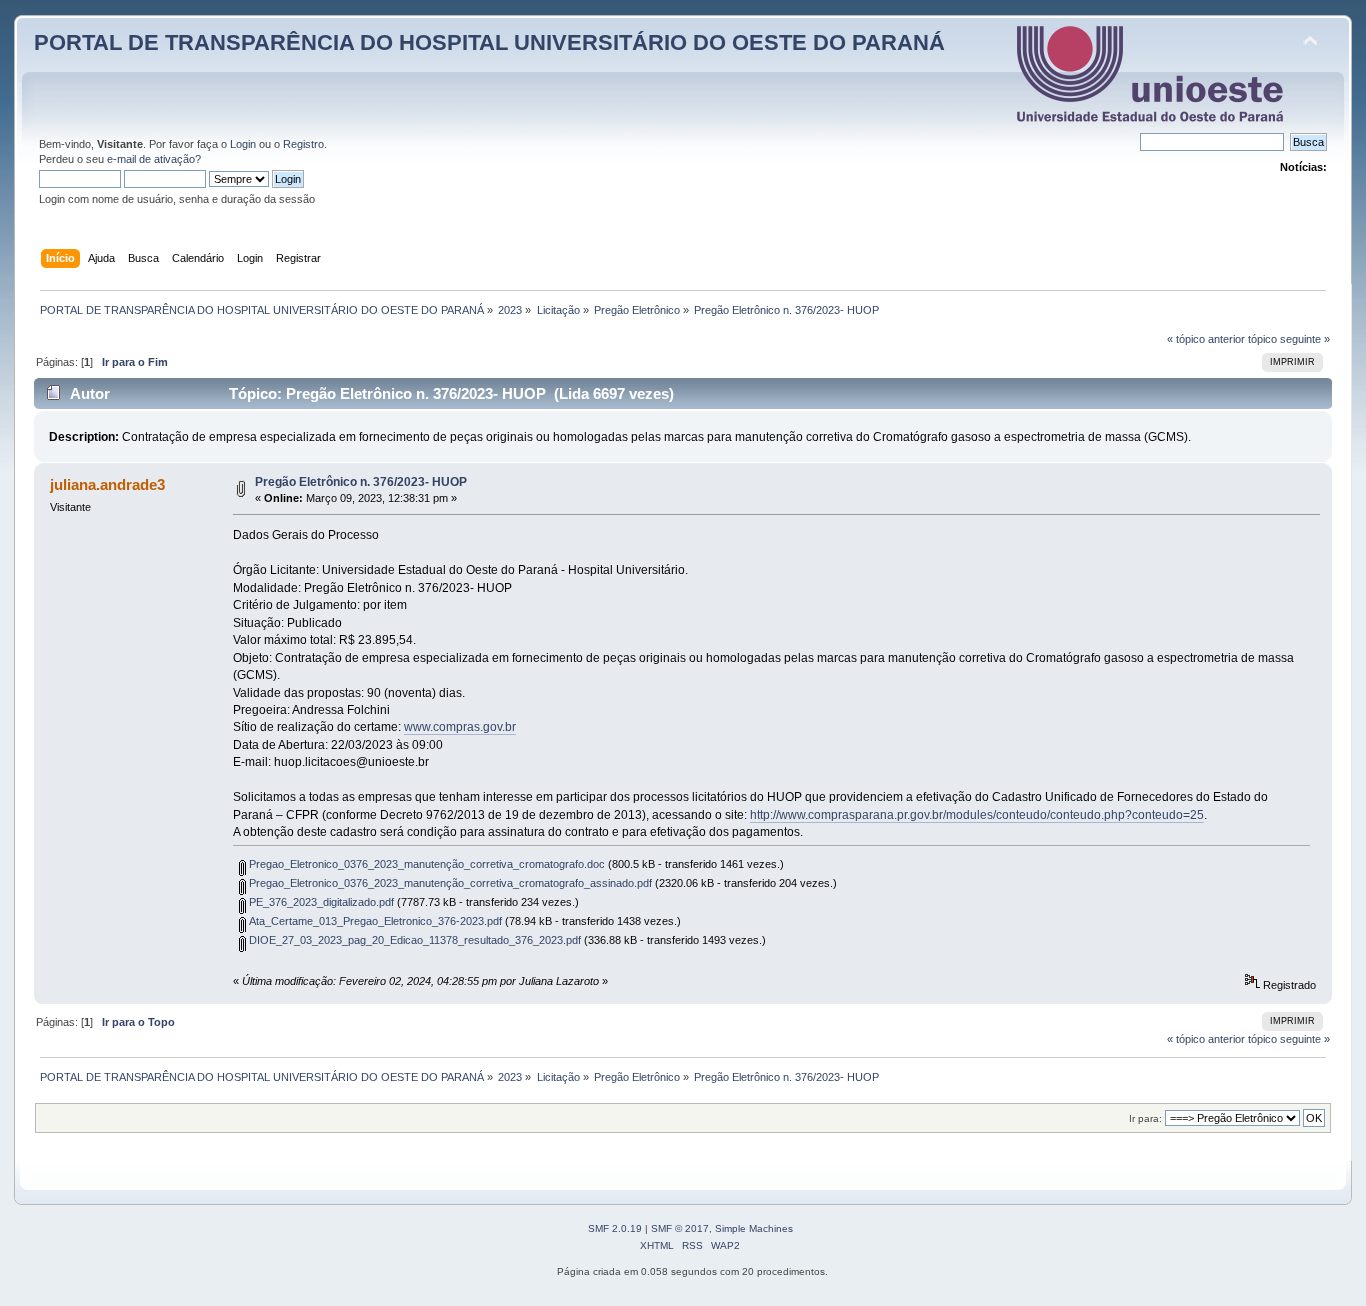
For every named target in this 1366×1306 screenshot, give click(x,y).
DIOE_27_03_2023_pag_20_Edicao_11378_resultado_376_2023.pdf (413, 940)
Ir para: (1145, 1118)
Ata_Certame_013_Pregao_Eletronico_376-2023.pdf (374, 921)
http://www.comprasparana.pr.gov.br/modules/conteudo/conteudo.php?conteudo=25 (977, 815)
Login (243, 144)
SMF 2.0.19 (615, 1228)
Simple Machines (754, 1228)
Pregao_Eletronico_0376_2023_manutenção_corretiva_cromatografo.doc (425, 864)
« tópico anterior (1206, 339)
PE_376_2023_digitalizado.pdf (320, 902)
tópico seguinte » (1289, 339)
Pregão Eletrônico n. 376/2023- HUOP (361, 482)
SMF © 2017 (680, 1228)
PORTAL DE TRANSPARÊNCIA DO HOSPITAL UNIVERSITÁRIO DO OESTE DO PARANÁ (489, 42)
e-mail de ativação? (154, 159)
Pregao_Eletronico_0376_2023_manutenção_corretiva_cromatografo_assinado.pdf (449, 883)
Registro (303, 144)
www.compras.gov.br (460, 727)
